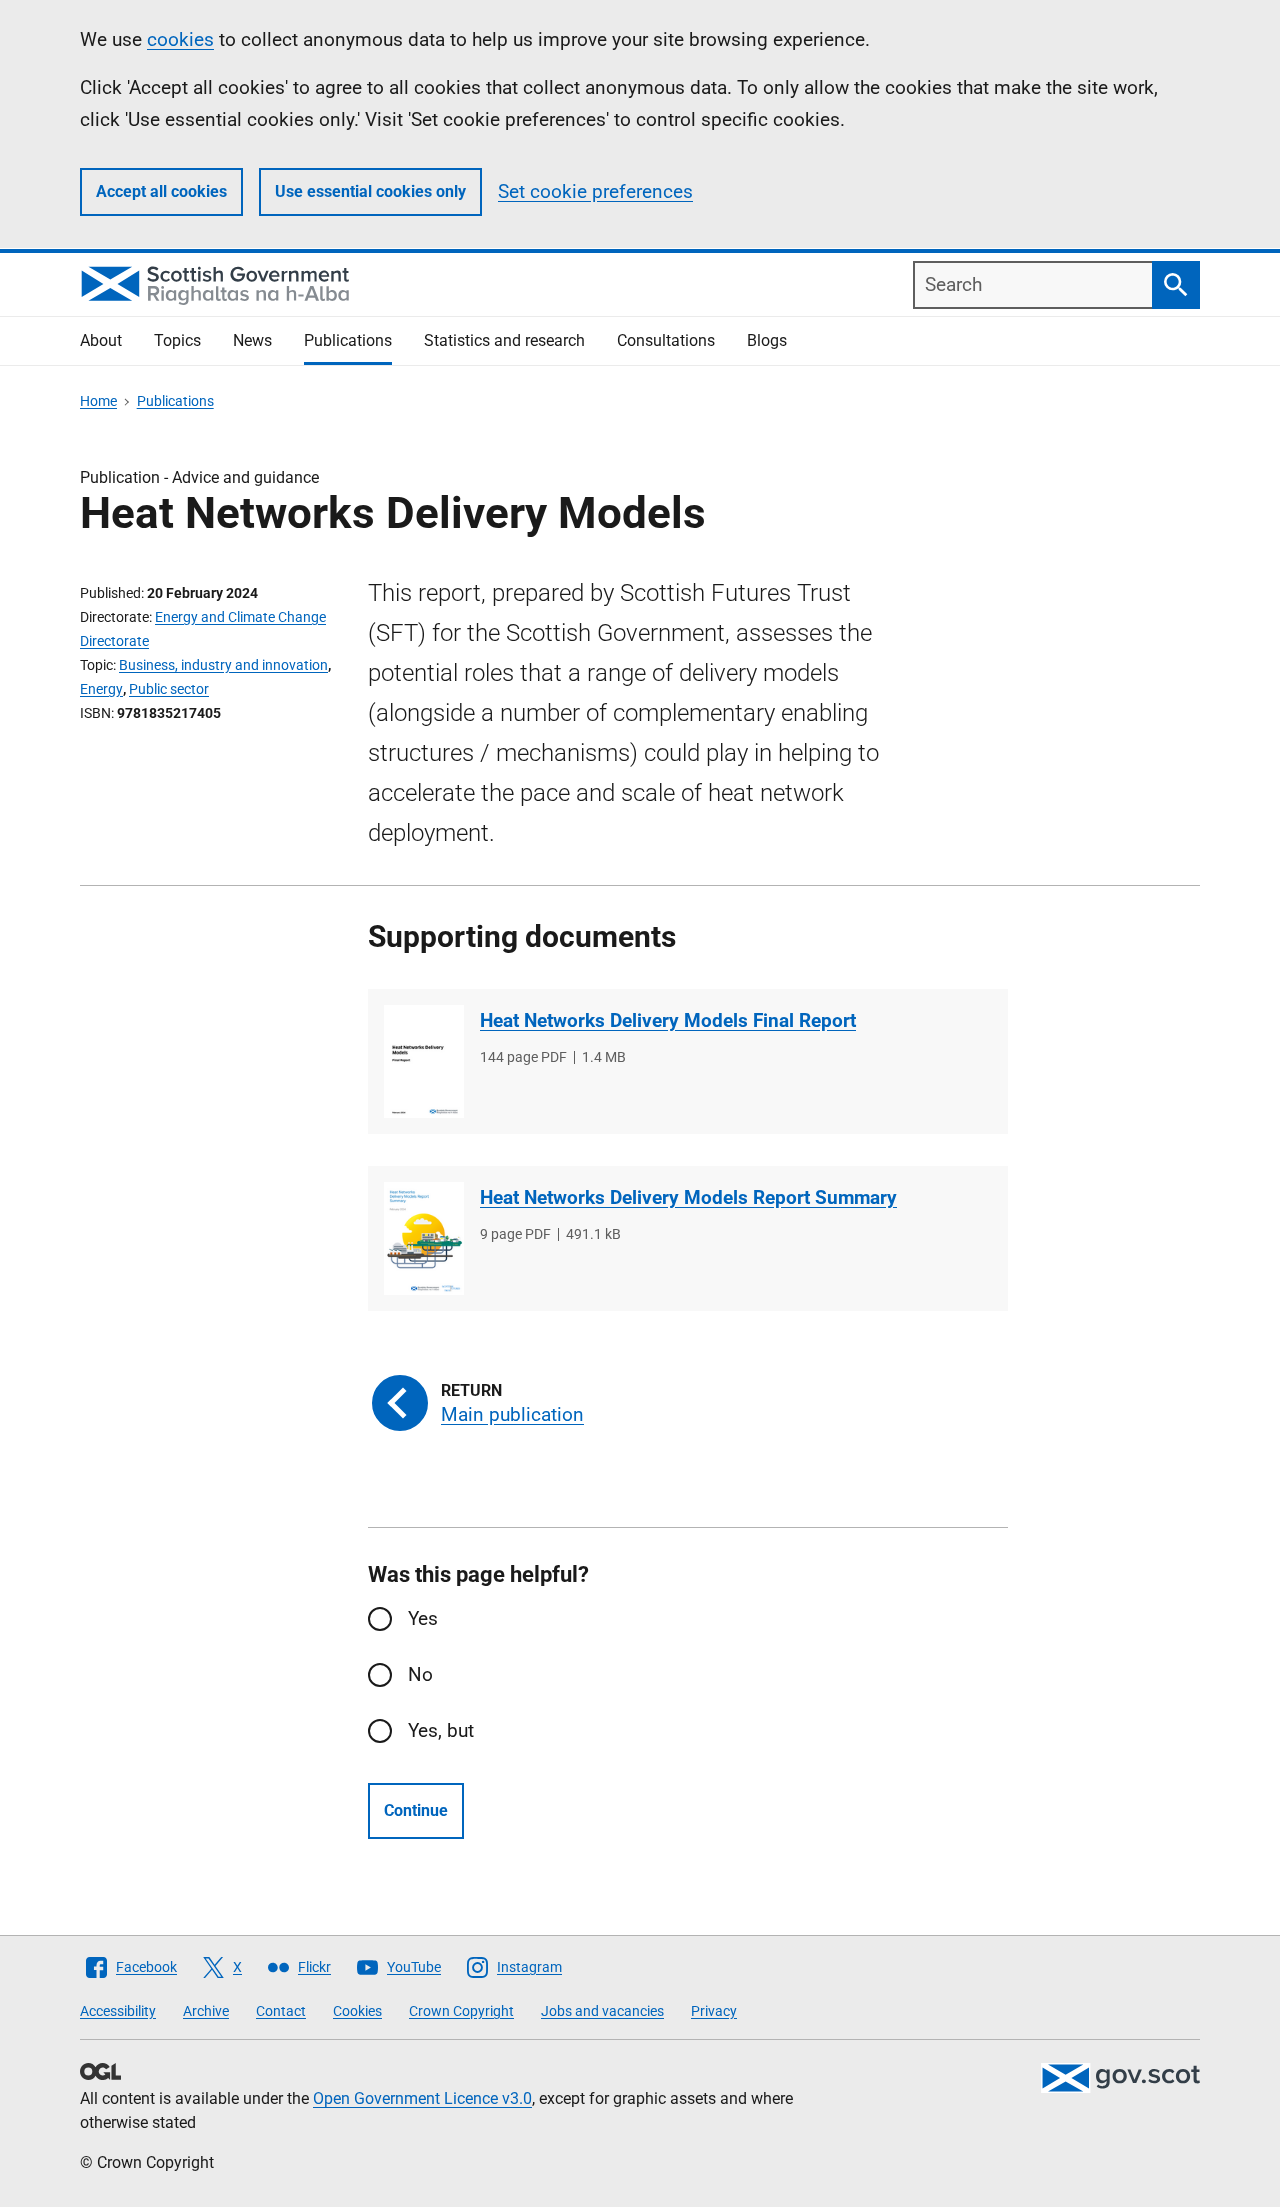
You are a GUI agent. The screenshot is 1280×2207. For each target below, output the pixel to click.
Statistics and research (504, 340)
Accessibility (118, 2011)
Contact (281, 2011)
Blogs (767, 340)
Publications (348, 340)
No (420, 1674)
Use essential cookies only (370, 191)
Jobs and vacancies (602, 2011)
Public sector (169, 689)
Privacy (714, 2011)
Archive (206, 2011)
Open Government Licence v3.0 (422, 2098)
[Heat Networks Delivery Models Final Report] (424, 1061)
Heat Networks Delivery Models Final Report (668, 1020)
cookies (180, 39)
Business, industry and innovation (223, 665)
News (252, 340)
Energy (101, 689)
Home (98, 401)
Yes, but (441, 1730)
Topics (177, 340)
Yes (423, 1618)
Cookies (357, 2011)
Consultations (666, 340)
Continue (416, 1810)
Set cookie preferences (595, 191)
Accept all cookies (161, 191)
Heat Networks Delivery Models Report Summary (688, 1197)
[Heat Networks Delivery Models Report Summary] (424, 1238)
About (101, 340)
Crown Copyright (461, 2011)
